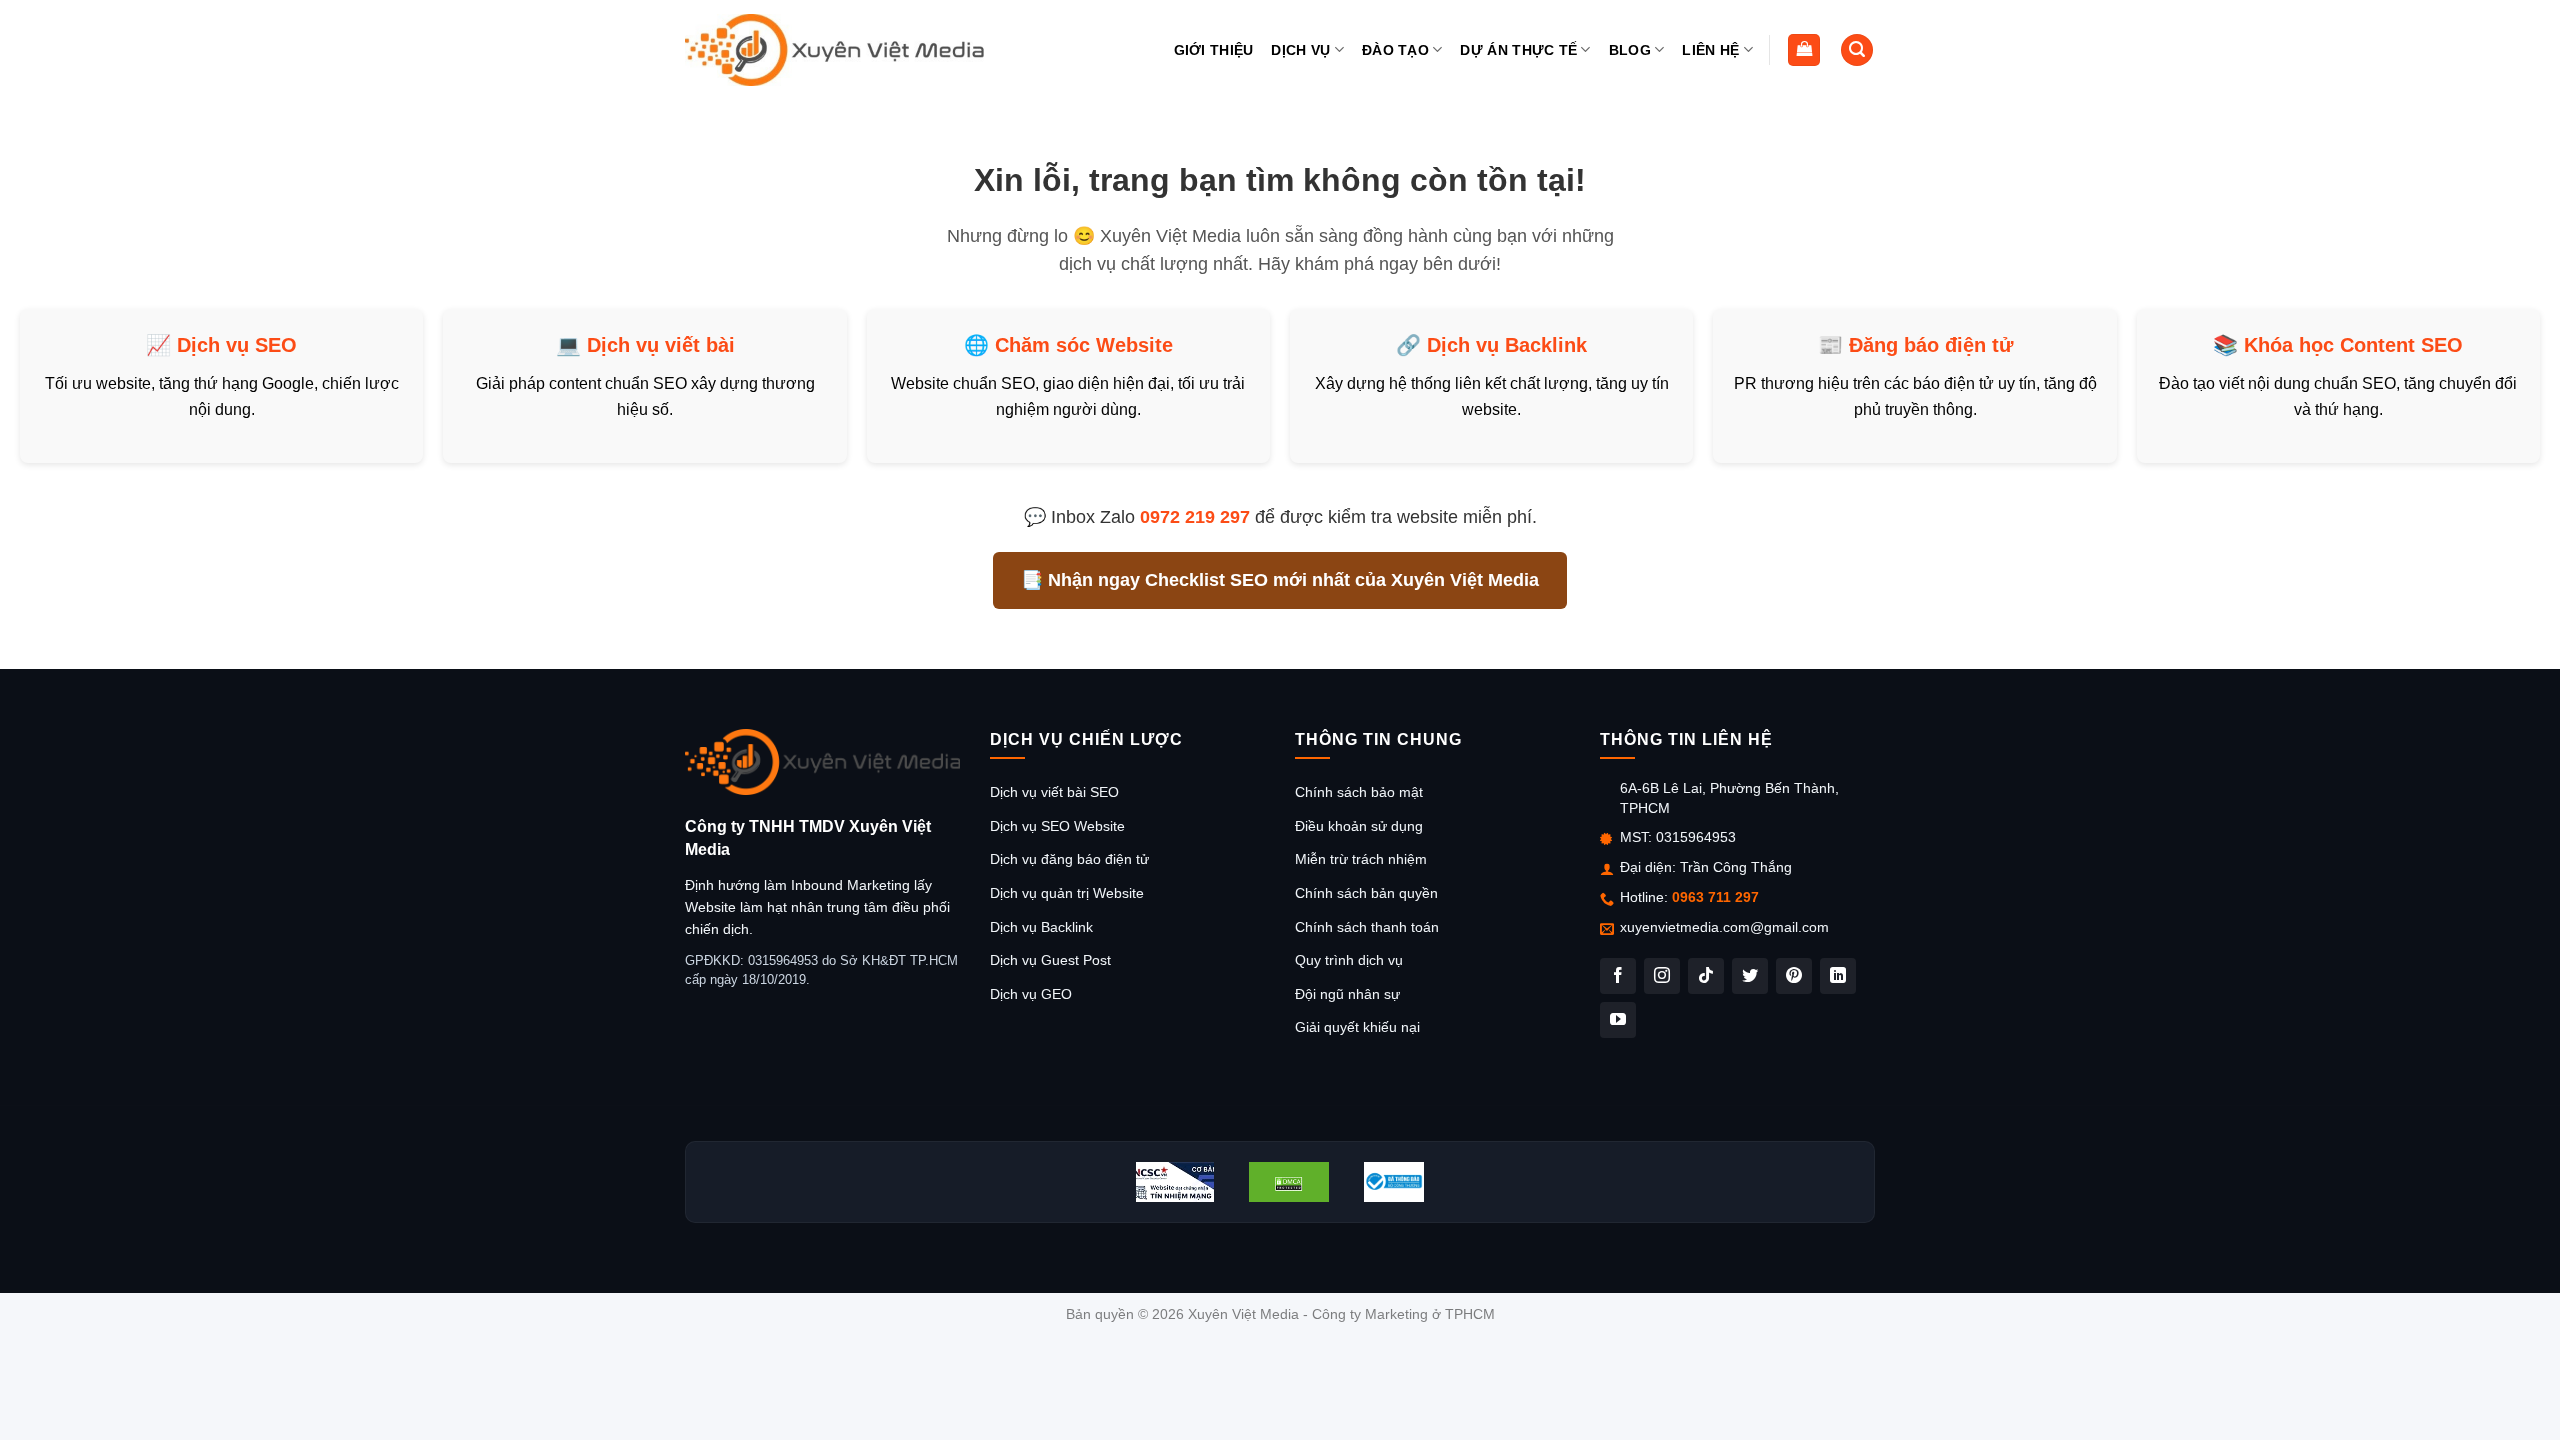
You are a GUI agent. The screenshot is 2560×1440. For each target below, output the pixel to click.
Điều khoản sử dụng (1359, 826)
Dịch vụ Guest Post (1050, 960)
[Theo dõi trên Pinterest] (1794, 976)
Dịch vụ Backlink (1507, 345)
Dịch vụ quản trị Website (1067, 893)
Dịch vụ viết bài (661, 345)
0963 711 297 (1715, 897)
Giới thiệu (1214, 50)
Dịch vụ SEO (237, 345)
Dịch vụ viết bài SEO (1054, 792)
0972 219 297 (1195, 517)
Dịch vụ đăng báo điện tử (1069, 859)
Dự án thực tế (1518, 50)
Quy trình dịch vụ (1349, 960)
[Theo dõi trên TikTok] (1706, 976)
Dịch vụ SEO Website (1057, 826)
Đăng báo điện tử (1931, 345)
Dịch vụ (1300, 50)
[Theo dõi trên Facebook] (1618, 976)
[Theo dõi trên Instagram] (1662, 976)
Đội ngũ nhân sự (1347, 994)
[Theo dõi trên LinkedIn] (1838, 976)
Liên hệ (1710, 50)
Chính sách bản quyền (1366, 893)
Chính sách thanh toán (1367, 927)
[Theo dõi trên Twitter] (1750, 976)
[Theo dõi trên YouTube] (1618, 1020)
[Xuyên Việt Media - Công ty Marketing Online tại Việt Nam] (835, 50)
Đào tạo (1395, 50)
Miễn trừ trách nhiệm (1361, 859)
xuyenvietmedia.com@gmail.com (1724, 927)
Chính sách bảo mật (1359, 792)
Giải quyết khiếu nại (1357, 1027)
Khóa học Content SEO (2353, 345)
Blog (1630, 50)
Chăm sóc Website (1084, 345)
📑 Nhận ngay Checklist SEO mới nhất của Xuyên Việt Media (1280, 580)
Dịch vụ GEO (1031, 994)
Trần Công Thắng (1736, 867)
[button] (1804, 50)
